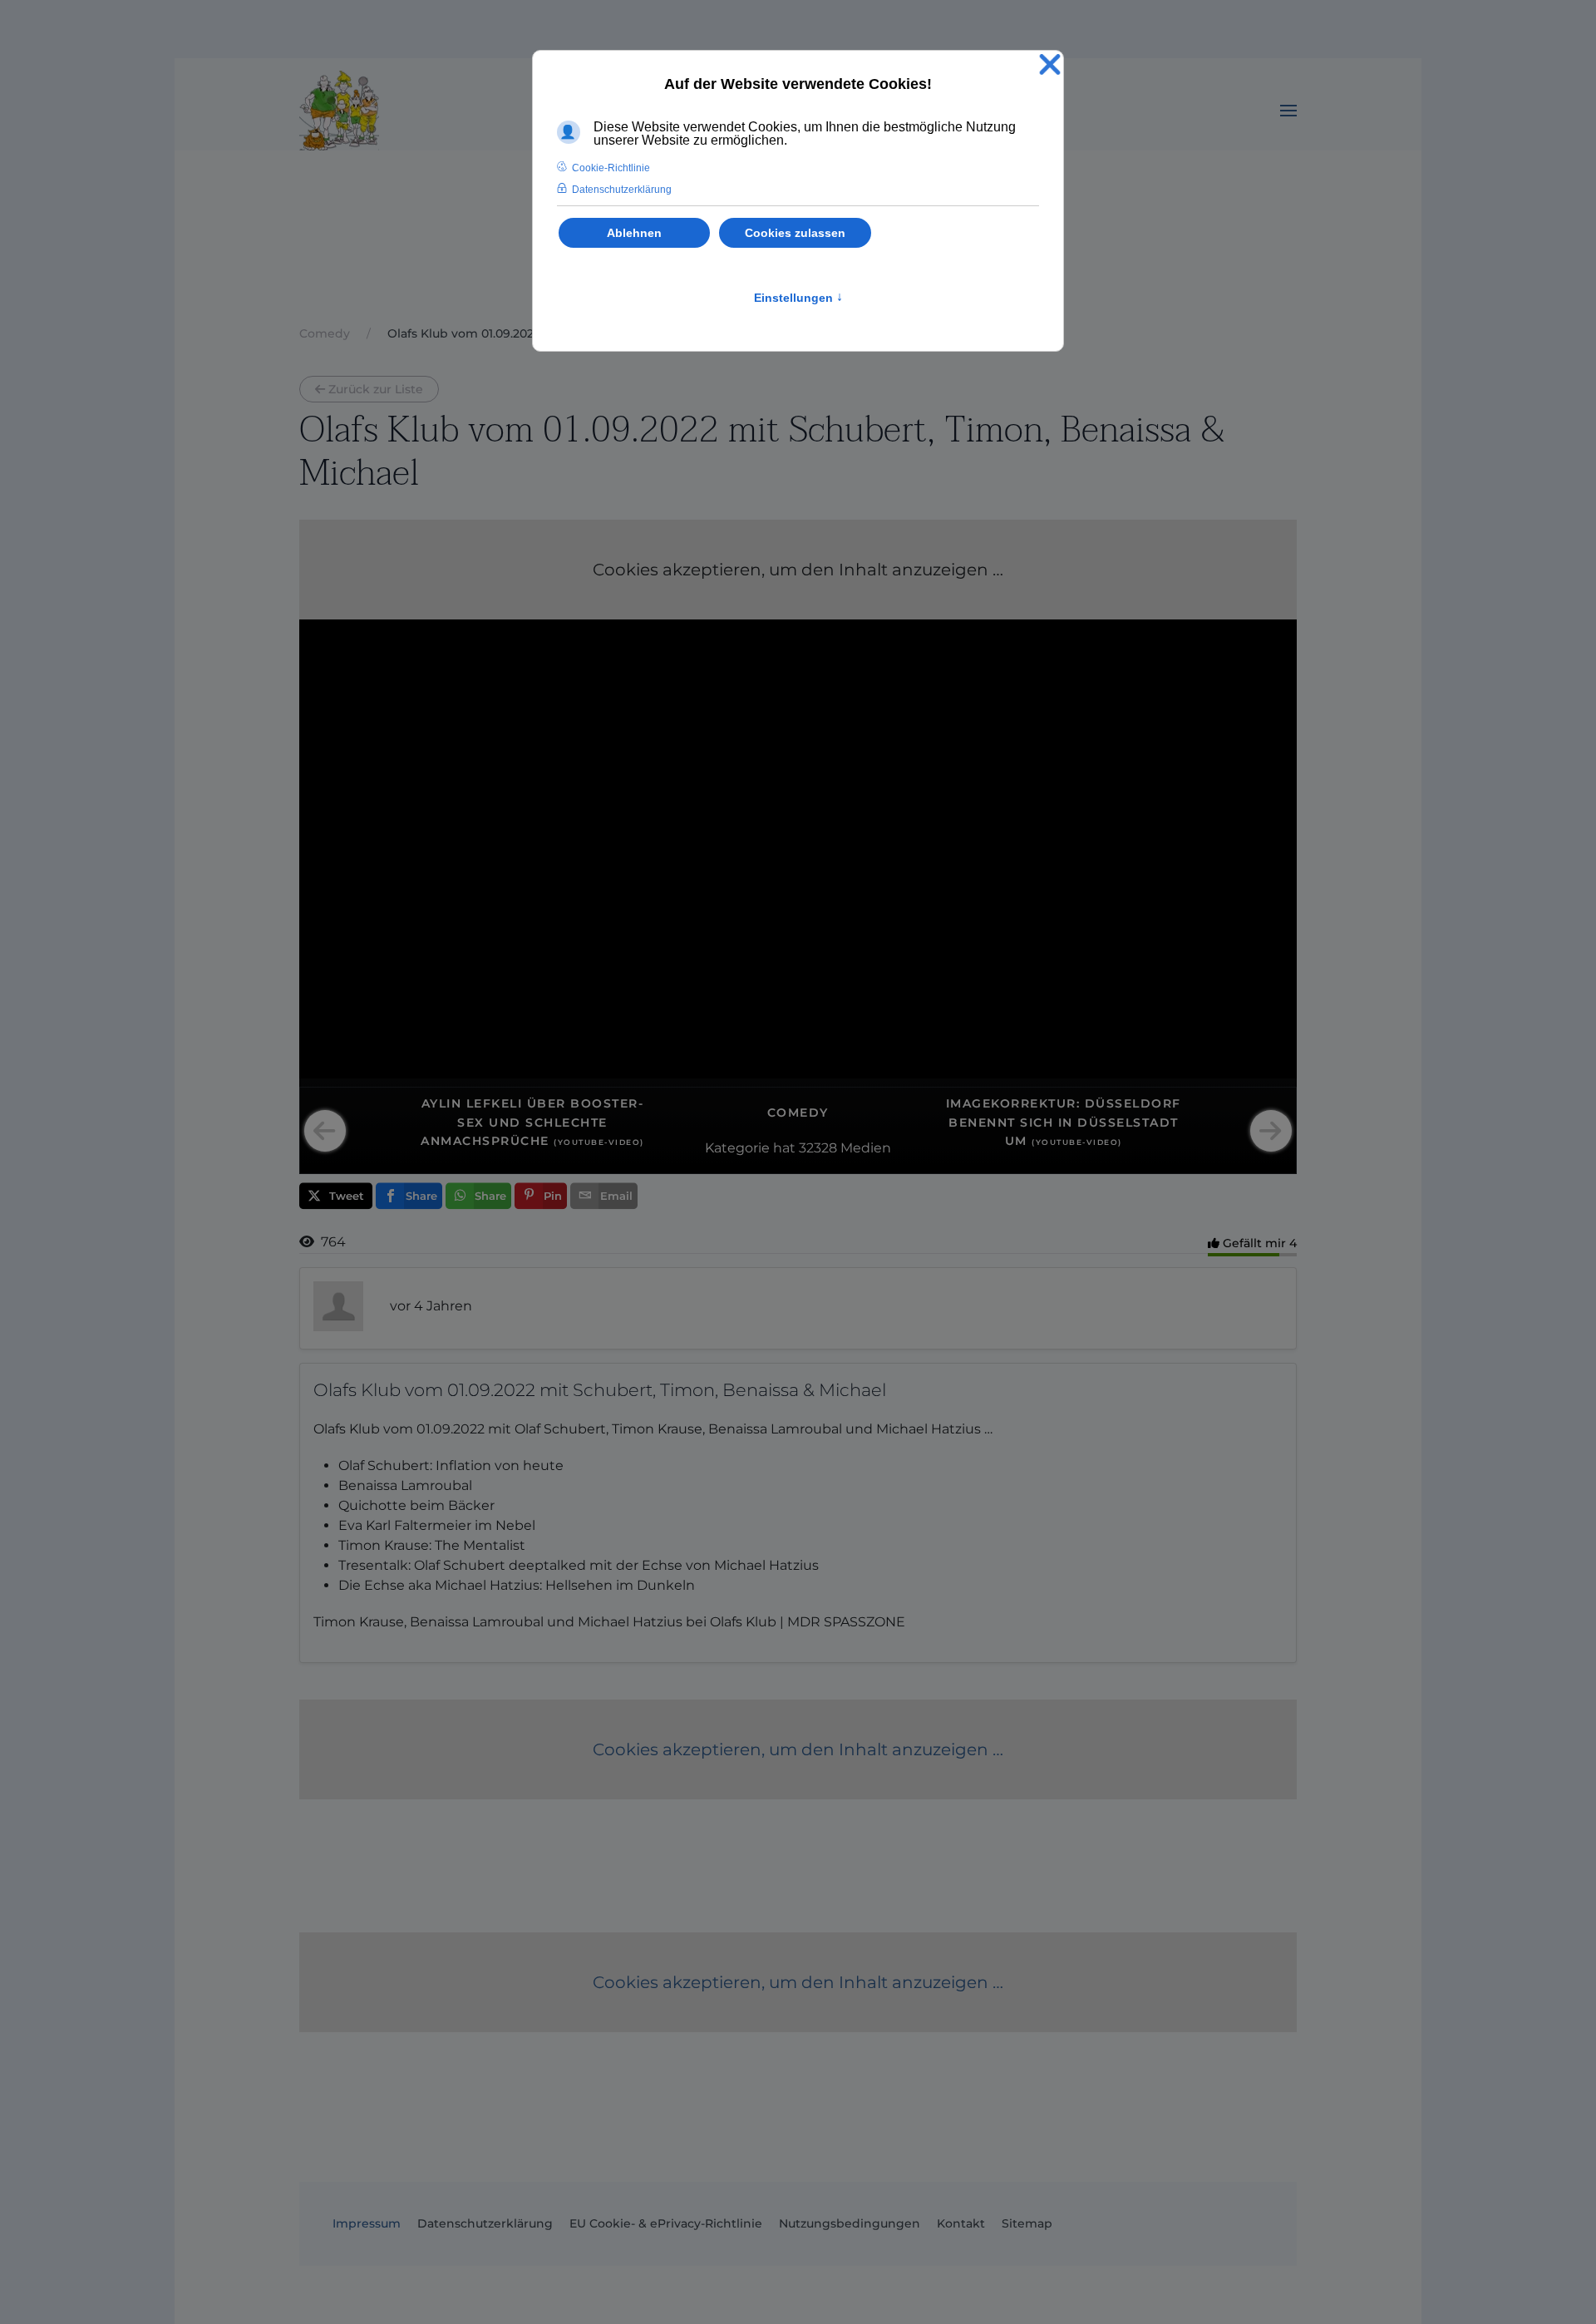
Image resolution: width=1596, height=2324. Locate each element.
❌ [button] (1050, 65)
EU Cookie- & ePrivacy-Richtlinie (666, 2223)
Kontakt (961, 2223)
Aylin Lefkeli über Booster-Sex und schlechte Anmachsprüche (532, 1122)
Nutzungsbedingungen (850, 2223)
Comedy (798, 1113)
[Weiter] (1271, 1131)
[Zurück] (325, 1131)
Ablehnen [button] (634, 233)
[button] (1288, 111)
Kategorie (737, 1148)
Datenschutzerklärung (485, 2223)
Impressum (367, 2223)
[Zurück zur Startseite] (339, 111)
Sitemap (1027, 2223)
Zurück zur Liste (376, 389)
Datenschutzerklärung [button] (622, 190)
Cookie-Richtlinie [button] (611, 168)
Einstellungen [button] (798, 298)
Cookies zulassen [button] (795, 233)
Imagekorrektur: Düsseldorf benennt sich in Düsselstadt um (1064, 1122)
